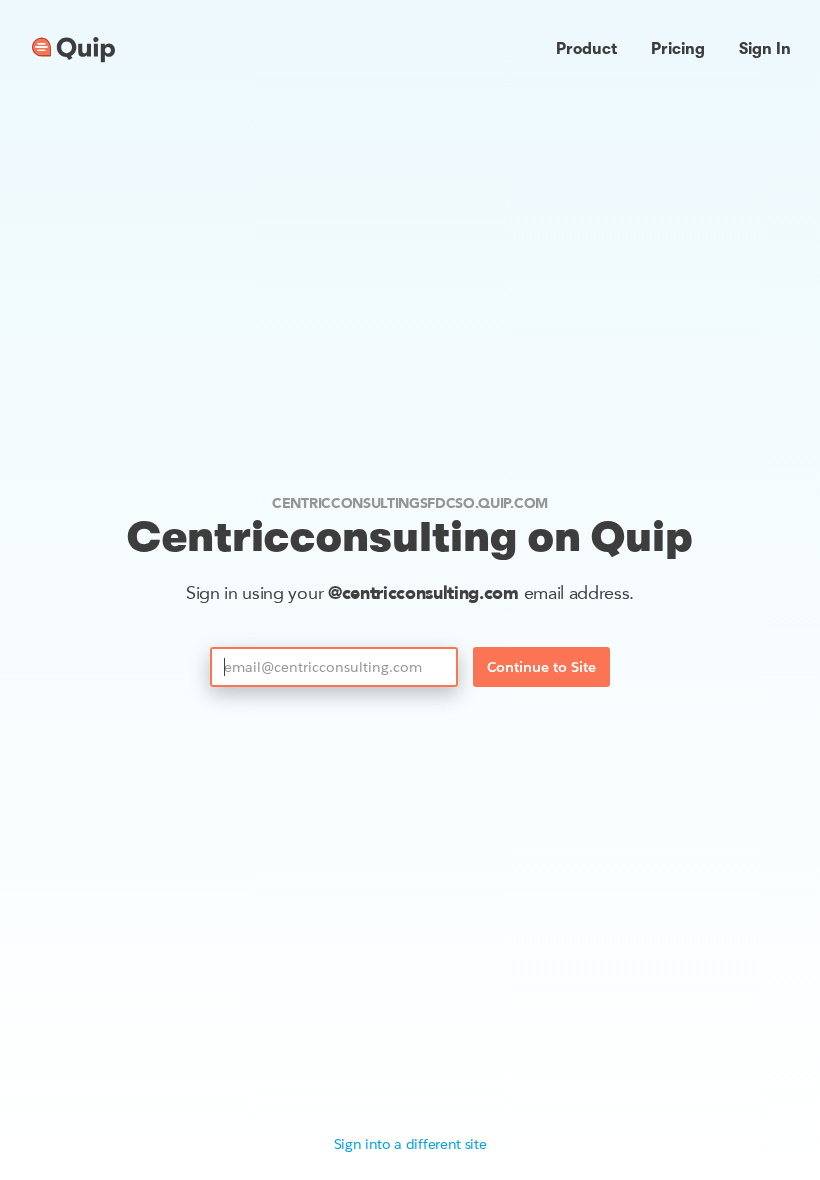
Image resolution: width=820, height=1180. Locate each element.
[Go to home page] (73, 50)
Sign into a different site (410, 1144)
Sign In (765, 49)
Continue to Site (541, 667)
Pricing (678, 49)
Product (586, 49)
